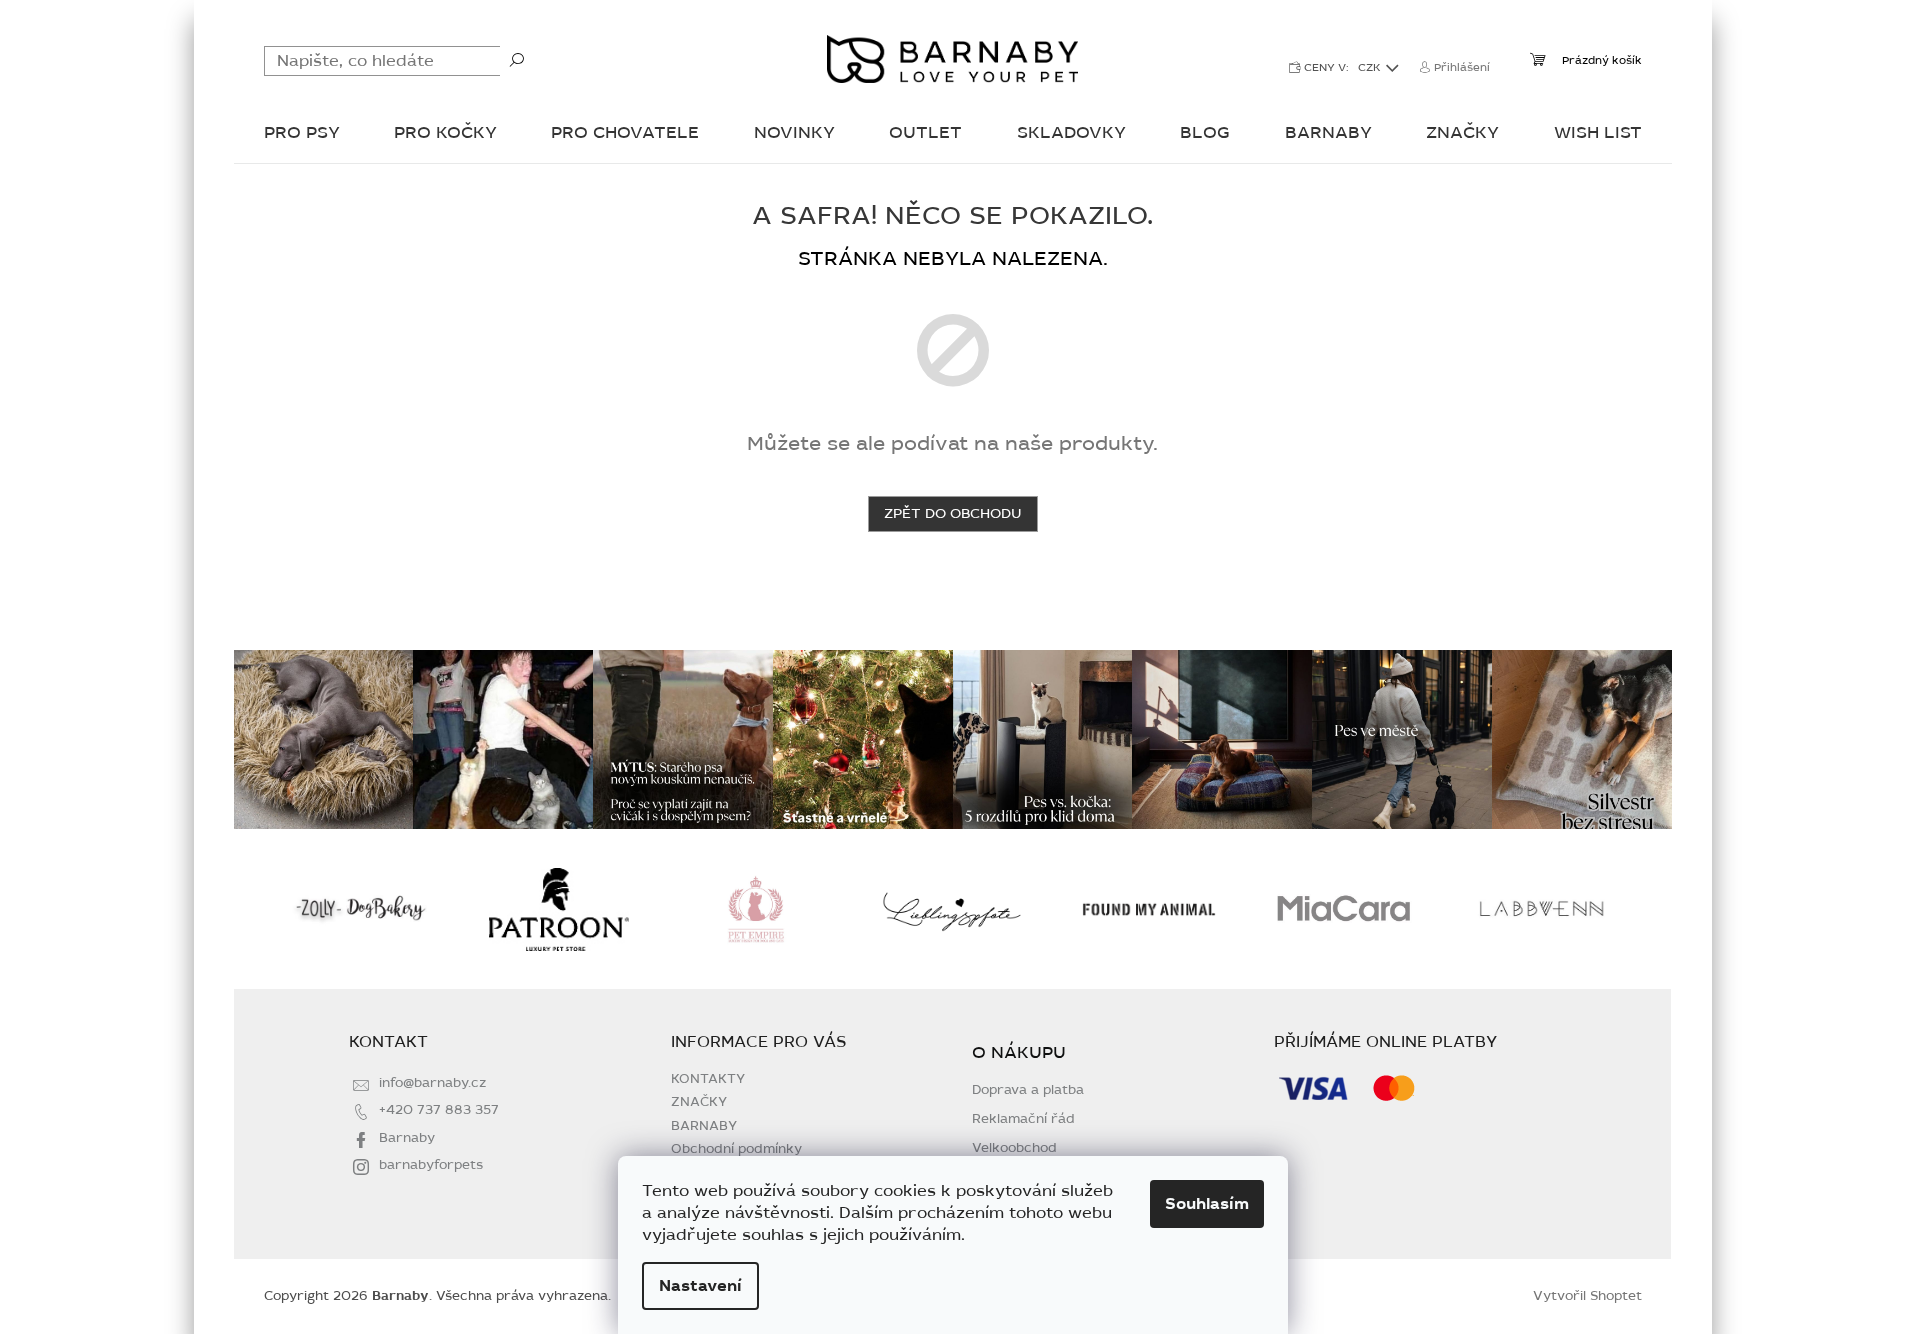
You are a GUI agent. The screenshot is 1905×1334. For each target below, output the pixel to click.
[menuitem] (302, 134)
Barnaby (407, 1138)
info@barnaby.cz (432, 1083)
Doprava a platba (1028, 1090)
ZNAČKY (699, 1102)
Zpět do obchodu (953, 513)
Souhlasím (1207, 1204)
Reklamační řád (1023, 1119)
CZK (1371, 67)
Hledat (517, 59)
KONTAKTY (708, 1079)
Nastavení (700, 1286)
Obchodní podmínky (736, 1149)
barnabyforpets (431, 1165)
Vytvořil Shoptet (1587, 1296)
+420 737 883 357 (439, 1110)
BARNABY (704, 1126)
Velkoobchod (1014, 1148)
